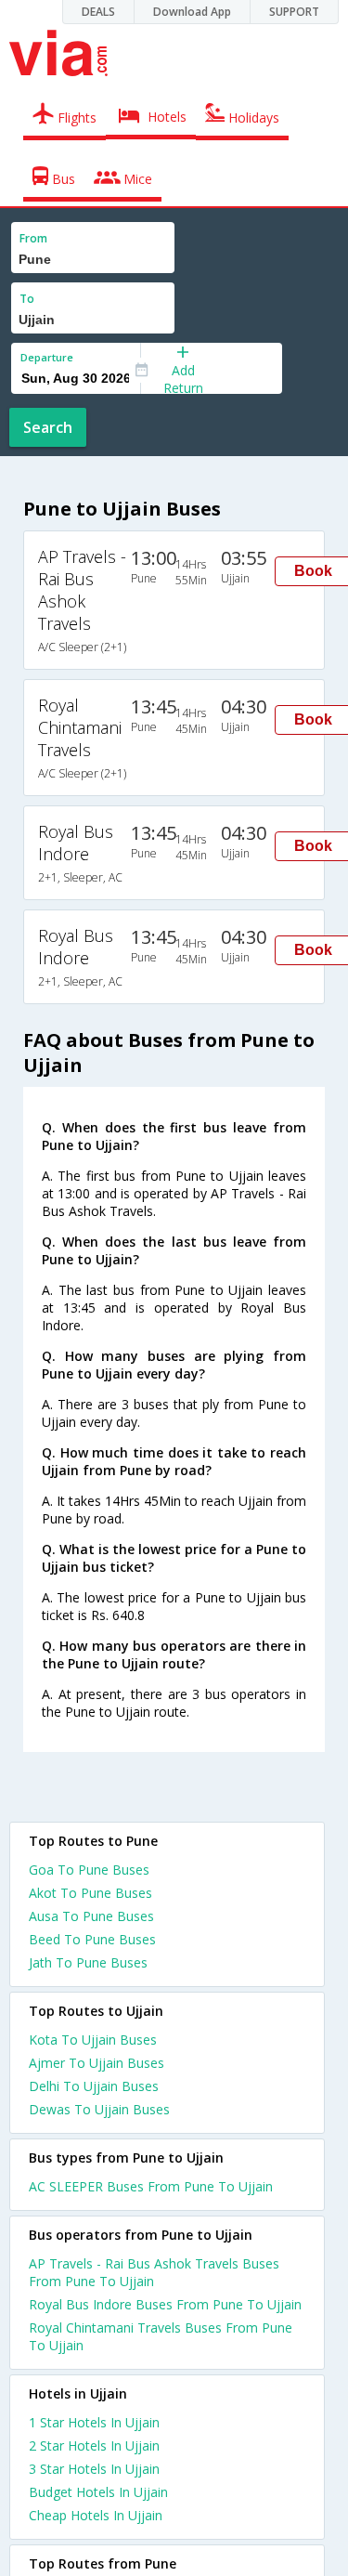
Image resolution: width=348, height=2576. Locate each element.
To (27, 299)
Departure (47, 357)
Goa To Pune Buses (89, 1870)
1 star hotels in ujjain (94, 2422)
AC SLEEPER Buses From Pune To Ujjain (151, 2186)
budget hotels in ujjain (98, 2492)
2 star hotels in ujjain (94, 2445)
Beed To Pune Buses (92, 1939)
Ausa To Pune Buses (91, 1916)
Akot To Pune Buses (90, 1893)
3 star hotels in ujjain (94, 2469)
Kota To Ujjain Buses (93, 2040)
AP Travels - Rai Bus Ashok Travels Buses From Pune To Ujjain (154, 2272)
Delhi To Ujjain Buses (94, 2086)
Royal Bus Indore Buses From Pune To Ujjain (165, 2304)
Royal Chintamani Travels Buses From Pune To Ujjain (161, 2336)
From (33, 238)
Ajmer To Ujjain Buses (97, 2063)
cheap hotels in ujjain (96, 2515)
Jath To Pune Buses (88, 1962)
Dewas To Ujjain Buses (99, 2109)
